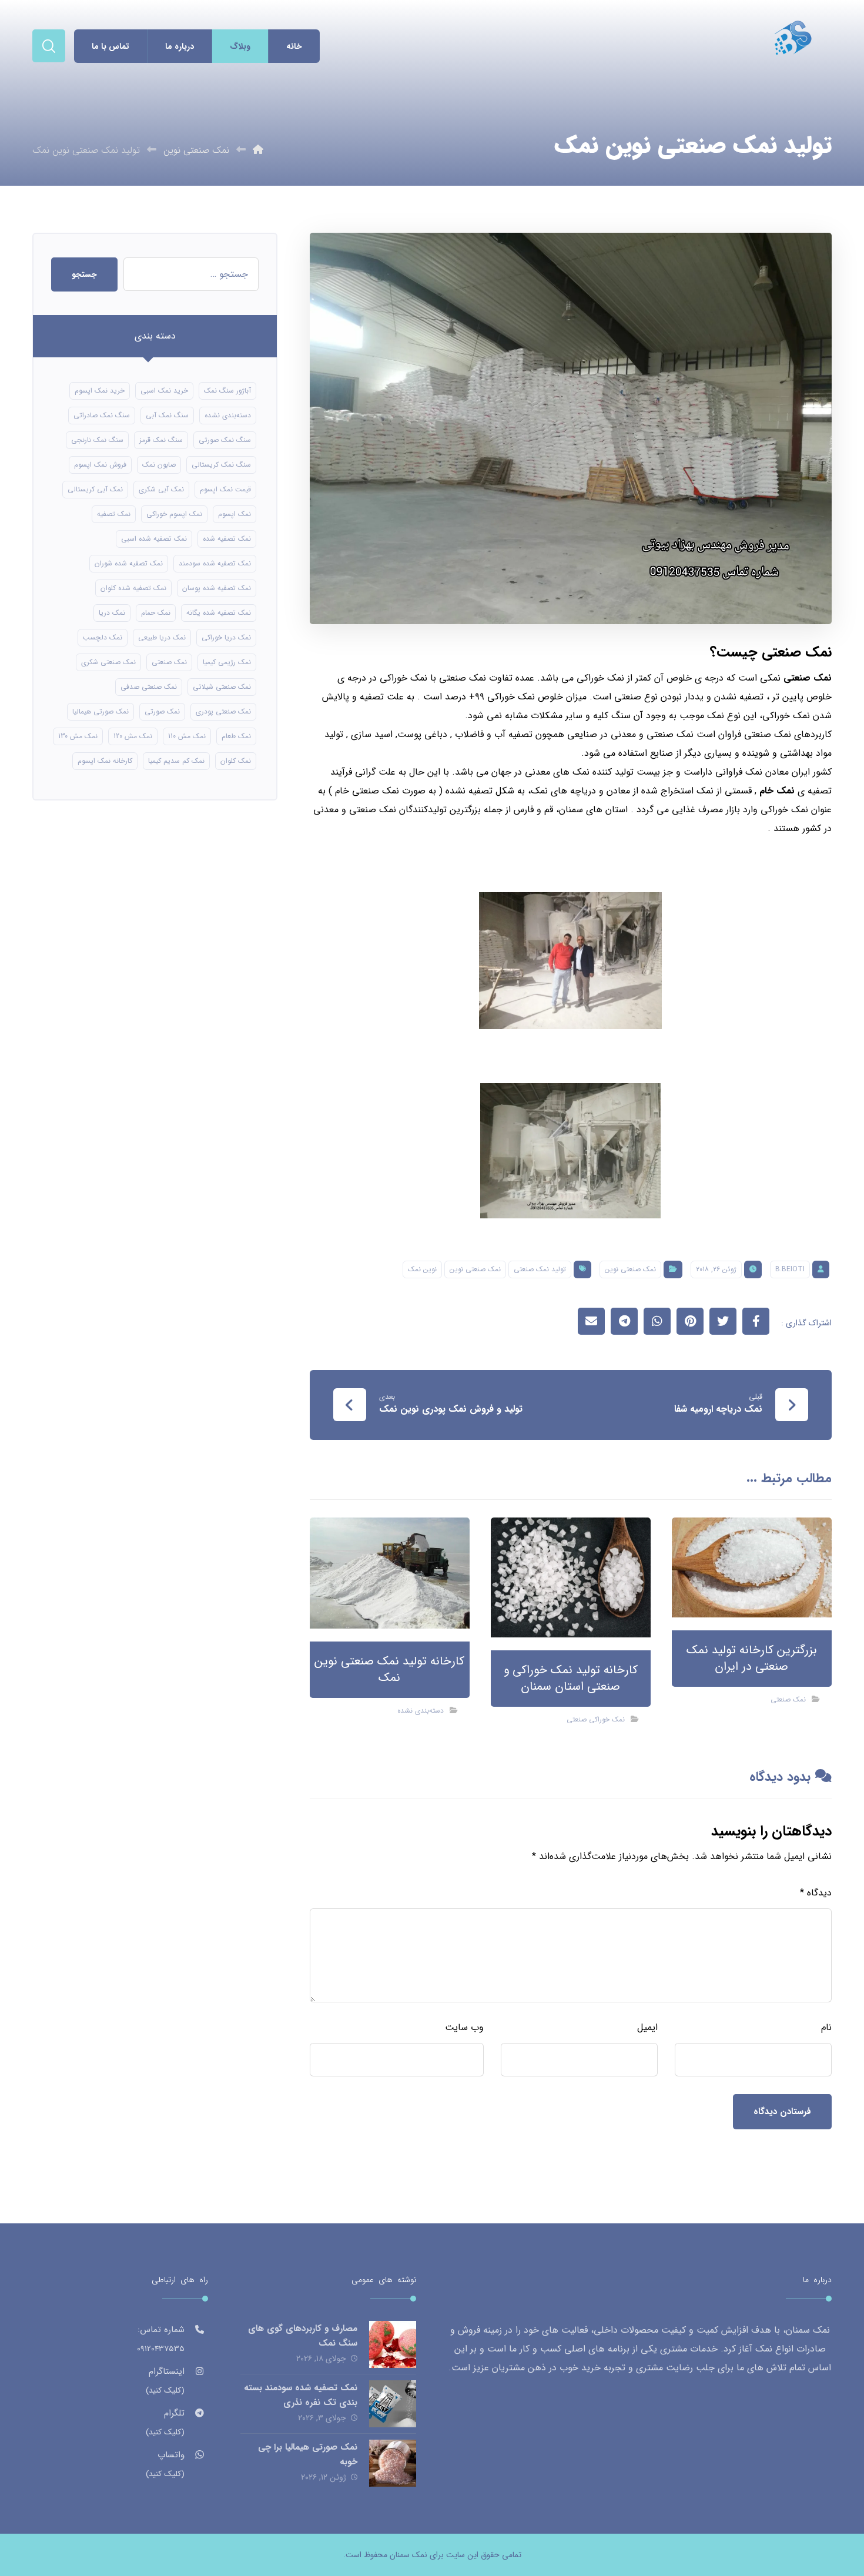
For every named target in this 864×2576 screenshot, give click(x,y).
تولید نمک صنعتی (540, 1269)
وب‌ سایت (464, 2027)
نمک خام (777, 791)
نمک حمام (156, 613)
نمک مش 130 (78, 736)
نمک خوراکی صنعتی (596, 1719)
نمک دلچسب (103, 637)
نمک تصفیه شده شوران (129, 563)
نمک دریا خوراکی (226, 637)
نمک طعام (236, 736)
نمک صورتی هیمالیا (101, 711)
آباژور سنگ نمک (227, 391)
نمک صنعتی (808, 678)
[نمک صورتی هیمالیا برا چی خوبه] (393, 2463)
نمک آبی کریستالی (95, 489)
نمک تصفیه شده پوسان (217, 588)
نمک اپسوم (235, 514)
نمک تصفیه (114, 514)
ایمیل (647, 2027)
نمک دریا (112, 613)
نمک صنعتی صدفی (149, 687)
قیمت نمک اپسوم (225, 489)
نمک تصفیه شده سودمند (215, 563)
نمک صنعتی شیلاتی (222, 687)
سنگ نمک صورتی (225, 440)
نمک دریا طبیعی (162, 637)
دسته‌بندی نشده (421, 1711)
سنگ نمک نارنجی (97, 440)
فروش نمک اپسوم (100, 465)
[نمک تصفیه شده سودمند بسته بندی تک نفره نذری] (393, 2404)
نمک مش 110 (187, 736)
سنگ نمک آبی (167, 415)
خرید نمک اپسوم (100, 391)
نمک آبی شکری (161, 489)
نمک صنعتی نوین (630, 1269)
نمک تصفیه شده (227, 539)
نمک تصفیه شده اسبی (154, 539)
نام (826, 2027)
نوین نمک (422, 1269)
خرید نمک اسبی (164, 391)
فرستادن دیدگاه (782, 2112)
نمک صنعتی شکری (108, 662)
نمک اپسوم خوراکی (174, 514)
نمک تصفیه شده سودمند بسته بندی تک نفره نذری (301, 2395)
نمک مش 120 (133, 736)
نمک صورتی (162, 711)
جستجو (84, 274)
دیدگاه (816, 1893)
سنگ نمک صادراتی (102, 415)
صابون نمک (159, 465)
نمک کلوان (236, 761)
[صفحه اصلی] (258, 150)
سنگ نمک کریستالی (221, 465)
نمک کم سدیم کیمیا (176, 761)
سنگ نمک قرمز (161, 440)
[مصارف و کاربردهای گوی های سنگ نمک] (393, 2344)
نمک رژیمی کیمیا (227, 662)
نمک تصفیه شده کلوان (133, 588)
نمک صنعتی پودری (223, 711)
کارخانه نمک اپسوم (105, 761)
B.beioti (790, 1269)
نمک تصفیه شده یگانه (219, 613)
